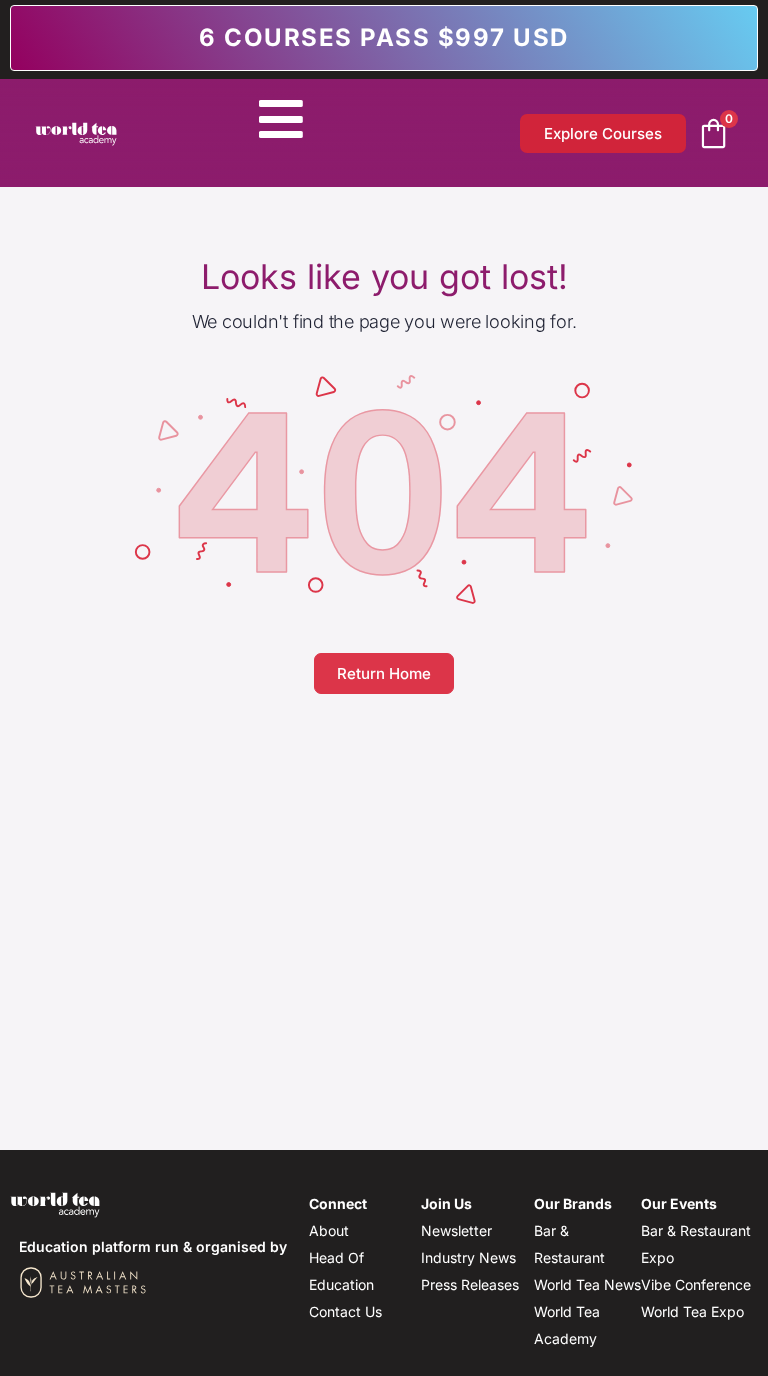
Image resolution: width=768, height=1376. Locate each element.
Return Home (384, 673)
